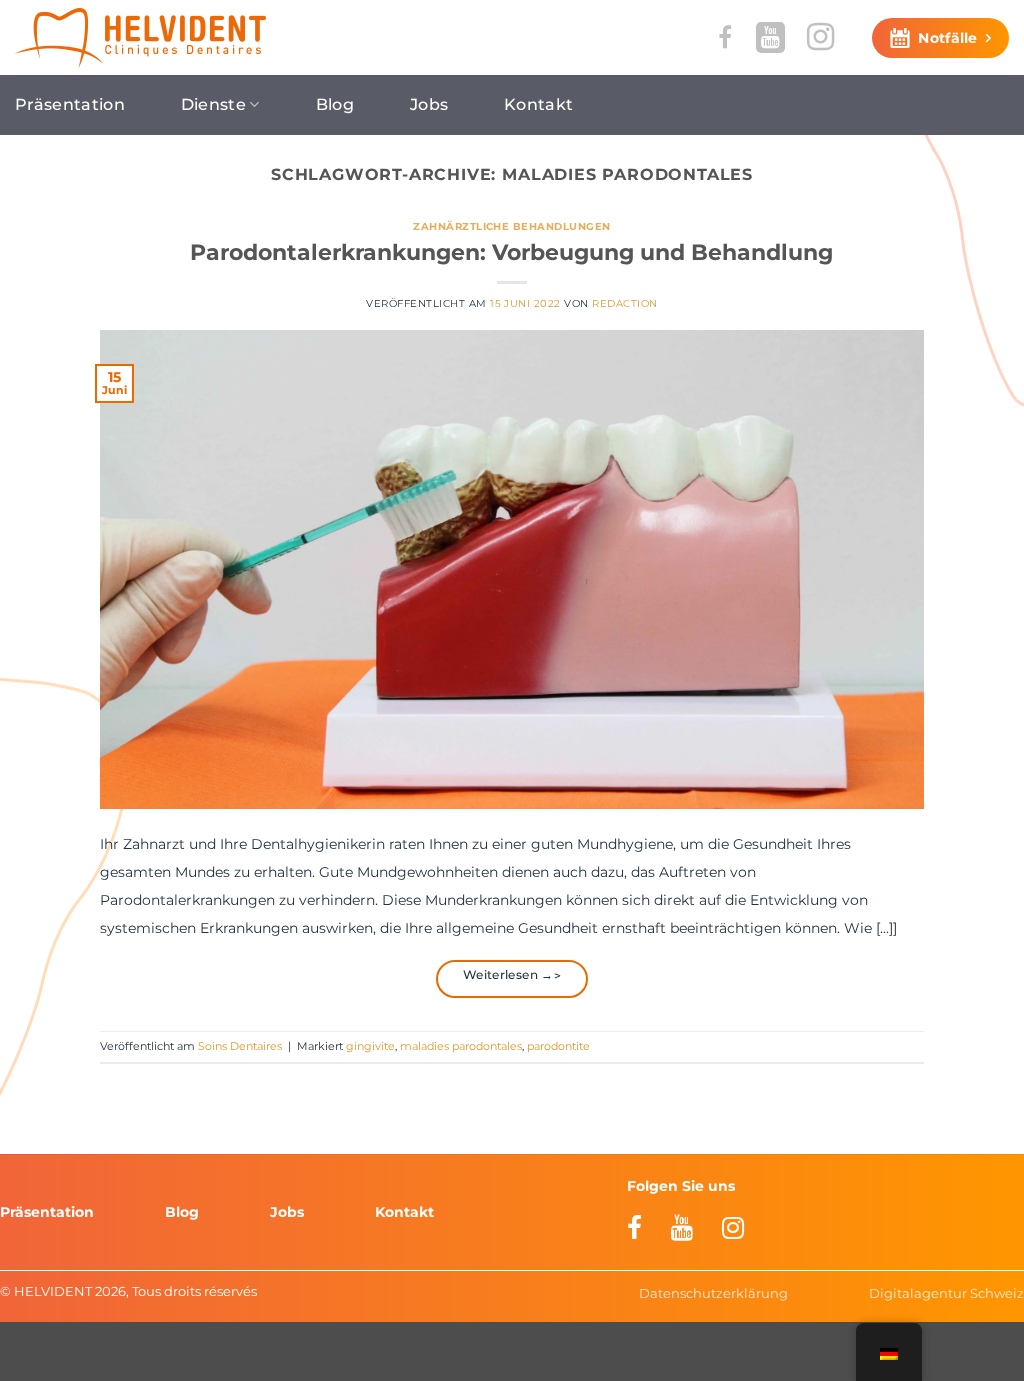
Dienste (213, 104)
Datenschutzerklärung (713, 1293)
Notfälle (947, 38)
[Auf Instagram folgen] (820, 37)
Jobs (429, 104)
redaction (624, 303)
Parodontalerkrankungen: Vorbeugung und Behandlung (511, 252)
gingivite (370, 1046)
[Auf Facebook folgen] (725, 37)
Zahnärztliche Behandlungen (512, 226)
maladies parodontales (461, 1046)
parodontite (558, 1046)
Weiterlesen (508, 974)
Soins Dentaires (240, 1046)
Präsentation (70, 104)
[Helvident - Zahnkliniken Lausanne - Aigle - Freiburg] (140, 38)
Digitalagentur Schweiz (946, 1293)
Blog (335, 104)
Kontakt (538, 104)
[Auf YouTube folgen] (770, 37)
